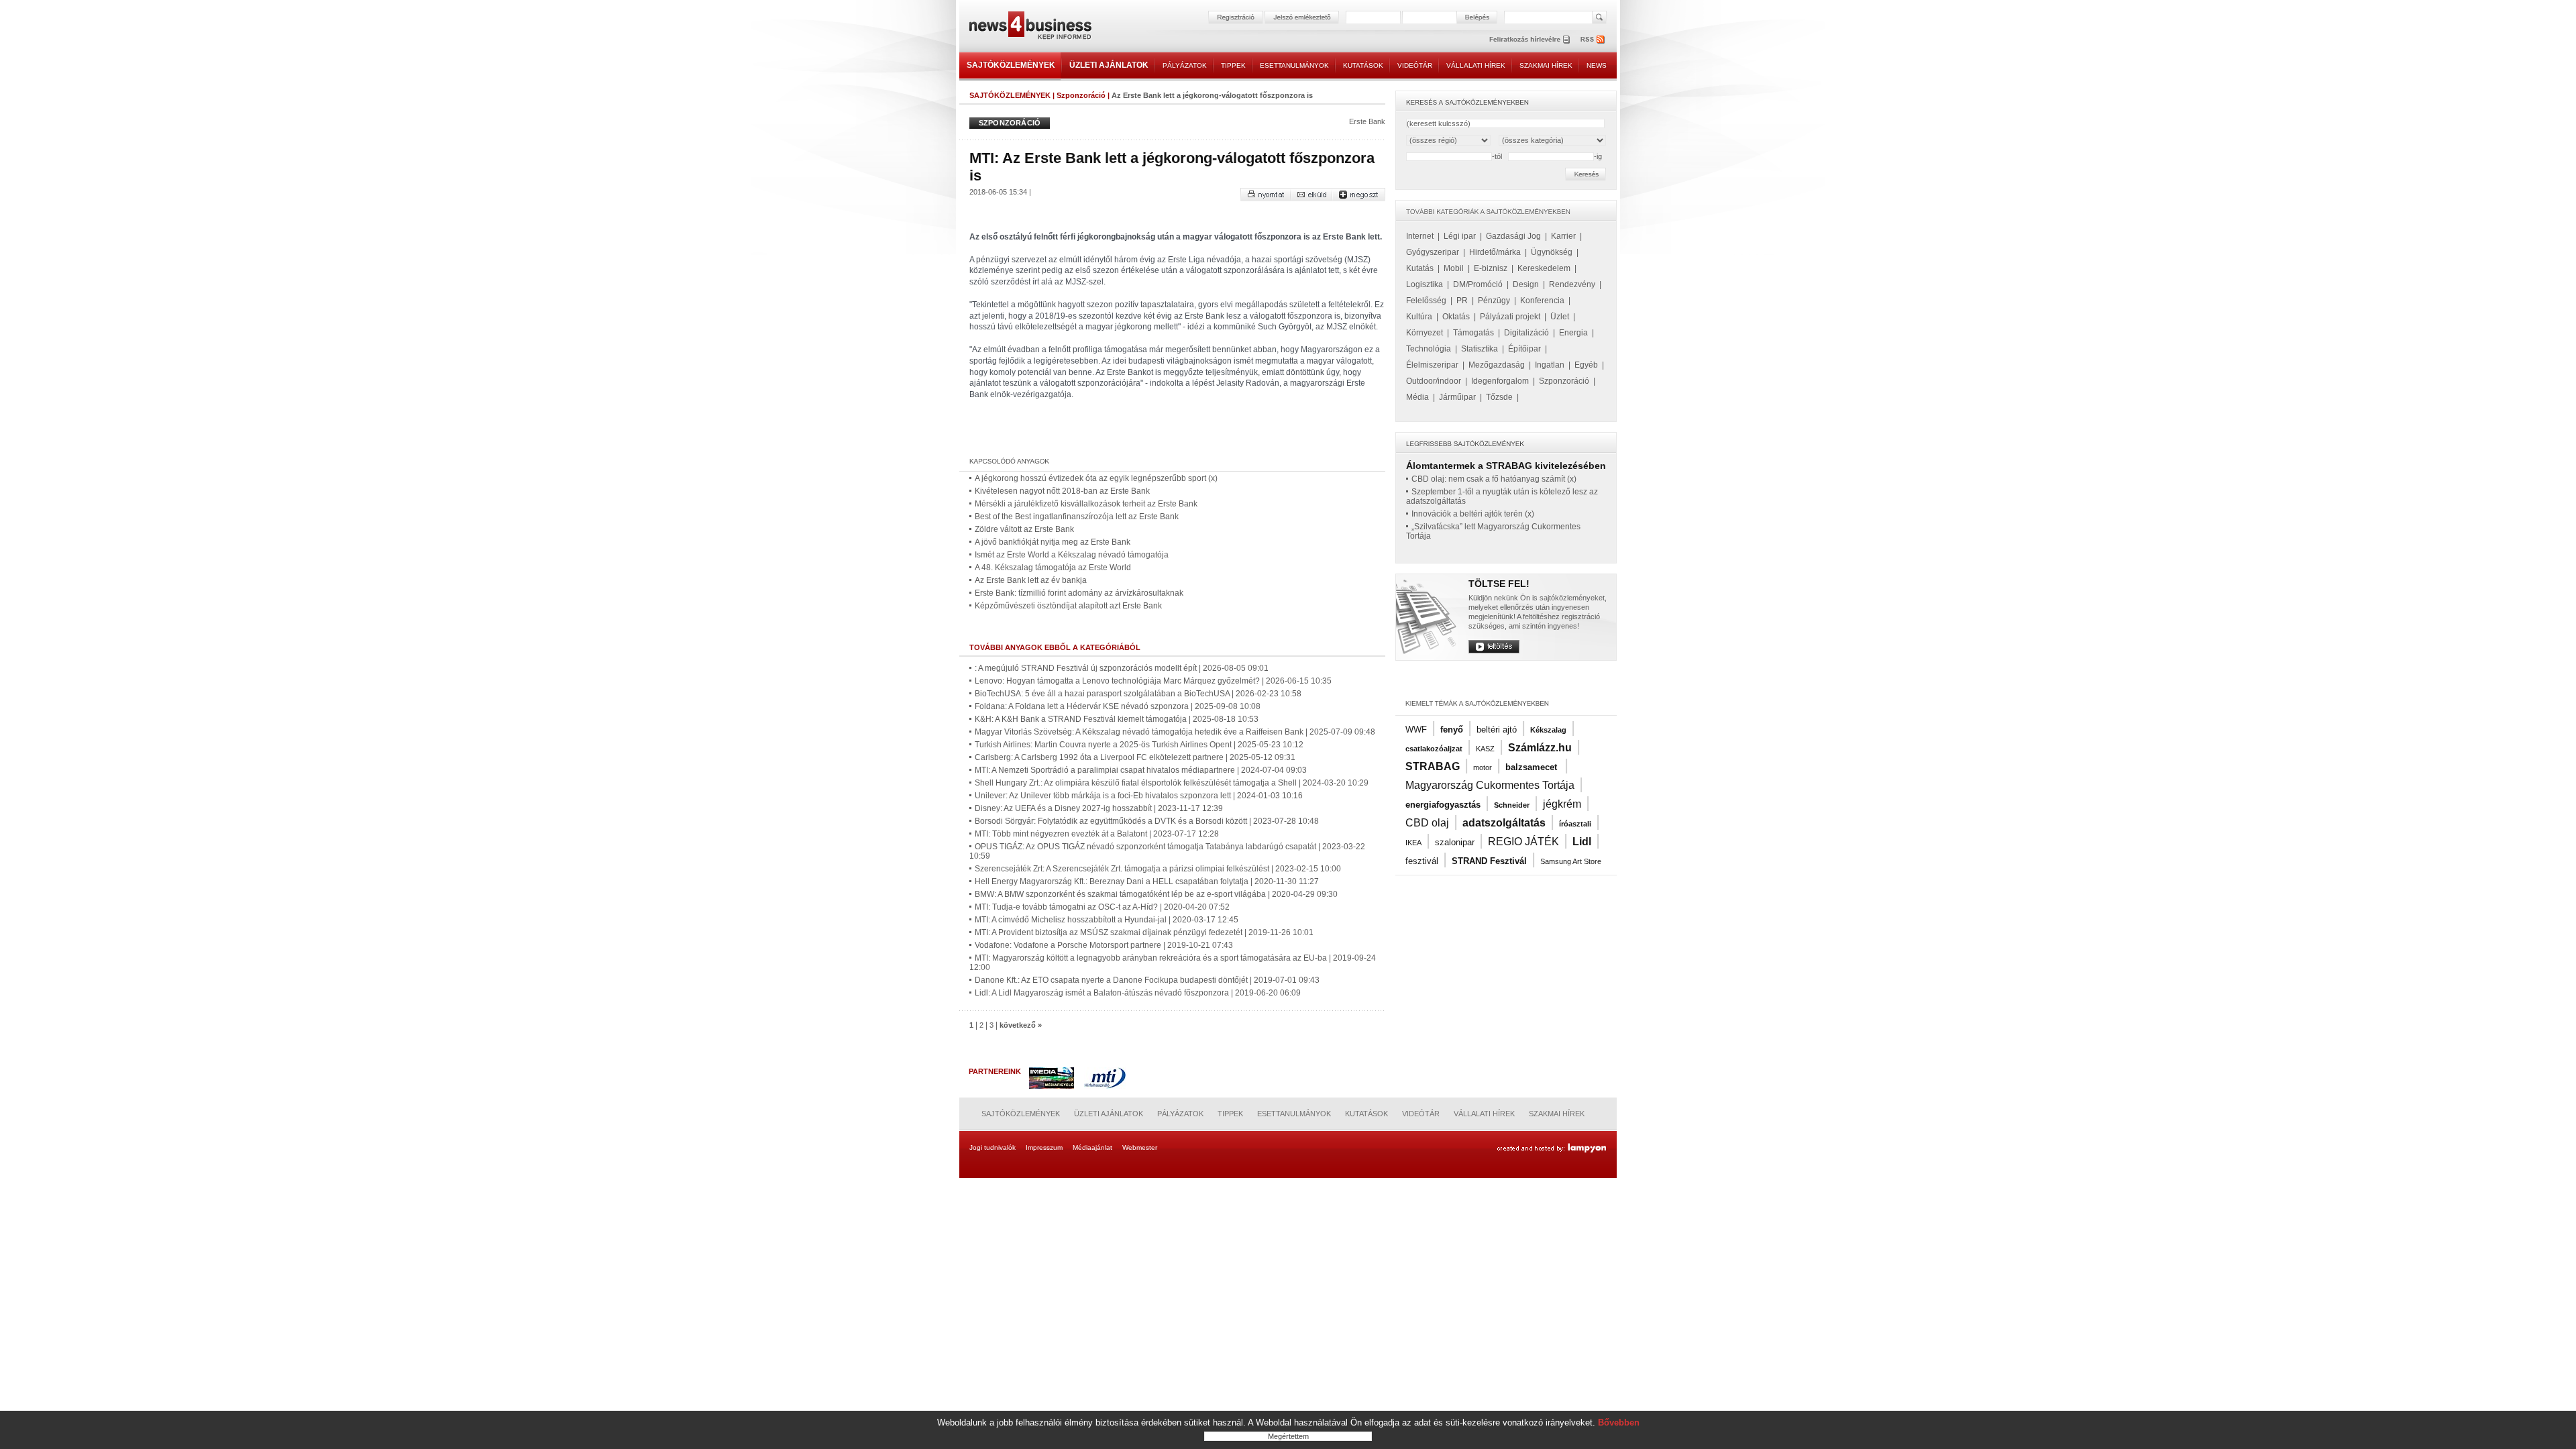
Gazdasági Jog (1513, 236)
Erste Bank (1367, 121)
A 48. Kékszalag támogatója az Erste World (1053, 568)
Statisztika (1480, 349)
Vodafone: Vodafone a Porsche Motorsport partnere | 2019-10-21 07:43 (1104, 945)
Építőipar (1524, 349)
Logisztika (1425, 284)
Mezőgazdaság (1497, 365)
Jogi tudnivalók (992, 1147)
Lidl (1582, 842)
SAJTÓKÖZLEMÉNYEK (1011, 65)
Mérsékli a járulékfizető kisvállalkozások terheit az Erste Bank (1086, 504)
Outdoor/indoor (1434, 381)
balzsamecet (1533, 767)
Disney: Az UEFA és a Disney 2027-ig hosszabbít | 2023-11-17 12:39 (1099, 808)
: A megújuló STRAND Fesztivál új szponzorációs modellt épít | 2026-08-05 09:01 (1122, 668)
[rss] (1593, 39)
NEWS (1597, 65)
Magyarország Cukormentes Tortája (1490, 785)
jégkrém (1562, 804)
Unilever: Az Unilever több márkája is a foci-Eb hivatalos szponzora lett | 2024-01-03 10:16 (1139, 796)
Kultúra (1419, 317)
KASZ (1485, 749)
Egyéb (1586, 365)
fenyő (1452, 730)
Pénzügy (1494, 301)
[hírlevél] (1529, 39)
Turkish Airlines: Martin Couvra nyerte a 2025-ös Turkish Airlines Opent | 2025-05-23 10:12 (1139, 745)
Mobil (1454, 268)
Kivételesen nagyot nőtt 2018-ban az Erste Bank (1062, 491)
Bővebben (1619, 1423)
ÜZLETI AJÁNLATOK (1109, 65)
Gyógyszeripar (1433, 252)
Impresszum (1044, 1147)
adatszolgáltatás (1504, 823)
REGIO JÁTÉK (1523, 842)
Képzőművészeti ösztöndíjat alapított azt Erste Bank (1068, 606)
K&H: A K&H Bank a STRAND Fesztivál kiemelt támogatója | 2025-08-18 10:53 (1117, 719)
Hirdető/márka (1495, 252)
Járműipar (1457, 397)
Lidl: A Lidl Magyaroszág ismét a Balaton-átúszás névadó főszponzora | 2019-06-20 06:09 (1138, 993)
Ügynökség (1552, 252)
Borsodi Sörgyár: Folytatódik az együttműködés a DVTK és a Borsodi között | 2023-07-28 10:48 (1147, 821)
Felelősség (1426, 301)
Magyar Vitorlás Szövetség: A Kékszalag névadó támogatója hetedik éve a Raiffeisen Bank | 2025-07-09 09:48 (1175, 732)
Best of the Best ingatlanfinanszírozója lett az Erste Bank (1077, 517)
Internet (1420, 236)
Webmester (1140, 1147)
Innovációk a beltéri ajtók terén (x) (1473, 514)
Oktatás (1456, 317)
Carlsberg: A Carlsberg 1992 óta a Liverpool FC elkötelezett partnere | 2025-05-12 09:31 (1135, 757)
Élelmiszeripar (1432, 365)
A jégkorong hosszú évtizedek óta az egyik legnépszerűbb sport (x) (1096, 478)
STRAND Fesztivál (1489, 861)
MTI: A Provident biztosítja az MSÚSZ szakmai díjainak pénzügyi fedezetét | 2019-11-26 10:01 (1144, 932)
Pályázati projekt (1510, 317)
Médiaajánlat (1092, 1147)
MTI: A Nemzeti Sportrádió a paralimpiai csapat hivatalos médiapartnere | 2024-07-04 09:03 (1141, 770)
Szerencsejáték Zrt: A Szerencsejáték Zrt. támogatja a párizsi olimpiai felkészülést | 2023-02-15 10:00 (1158, 869)
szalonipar (1455, 842)
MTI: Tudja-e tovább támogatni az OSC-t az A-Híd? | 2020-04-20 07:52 (1102, 907)
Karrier (1563, 236)
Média (1417, 397)
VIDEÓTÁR (1415, 65)
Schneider (1512, 805)
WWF (1416, 730)
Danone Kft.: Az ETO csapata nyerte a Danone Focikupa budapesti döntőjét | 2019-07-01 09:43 (1147, 980)
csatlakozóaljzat (1434, 749)
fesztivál (1422, 861)
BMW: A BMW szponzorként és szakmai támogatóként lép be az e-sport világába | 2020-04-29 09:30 (1156, 894)
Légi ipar (1460, 236)
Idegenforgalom (1500, 381)
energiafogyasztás (1443, 805)
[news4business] (1030, 27)
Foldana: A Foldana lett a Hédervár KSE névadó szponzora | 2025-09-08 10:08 (1118, 706)
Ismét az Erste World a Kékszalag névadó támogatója (1072, 555)
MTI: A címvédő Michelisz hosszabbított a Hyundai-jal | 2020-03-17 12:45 (1107, 920)
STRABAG (1433, 766)
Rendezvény (1572, 284)
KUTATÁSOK (1363, 65)
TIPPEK (1233, 65)
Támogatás (1473, 333)
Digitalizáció (1526, 333)
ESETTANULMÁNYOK (1294, 65)
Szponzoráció (1081, 95)
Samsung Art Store (1571, 861)
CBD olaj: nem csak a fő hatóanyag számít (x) (1494, 479)
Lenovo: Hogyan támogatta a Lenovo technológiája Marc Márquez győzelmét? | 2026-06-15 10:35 (1153, 681)
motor (1483, 767)
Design (1526, 284)
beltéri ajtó (1497, 730)
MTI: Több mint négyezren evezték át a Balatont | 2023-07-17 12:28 (1097, 834)
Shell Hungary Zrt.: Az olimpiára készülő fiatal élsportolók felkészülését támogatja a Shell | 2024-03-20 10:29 (1172, 783)
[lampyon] (1551, 1148)
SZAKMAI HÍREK (1546, 65)
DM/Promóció (1478, 284)
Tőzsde (1499, 397)
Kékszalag (1548, 730)
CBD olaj (1427, 823)
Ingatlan (1550, 365)
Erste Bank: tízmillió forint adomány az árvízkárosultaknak (1079, 593)
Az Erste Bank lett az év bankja (1031, 580)
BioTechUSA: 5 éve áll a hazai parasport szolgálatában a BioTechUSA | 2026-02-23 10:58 (1138, 694)
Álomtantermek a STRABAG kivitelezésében (1506, 466)
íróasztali (1575, 824)
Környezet (1425, 333)
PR (1462, 301)
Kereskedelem (1544, 268)
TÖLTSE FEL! (1499, 584)
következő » (1021, 1025)
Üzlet (1560, 317)
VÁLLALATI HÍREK (1476, 65)
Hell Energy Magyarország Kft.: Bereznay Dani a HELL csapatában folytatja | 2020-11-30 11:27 (1147, 881)
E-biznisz (1491, 268)
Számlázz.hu (1540, 748)
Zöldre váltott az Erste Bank (1024, 529)
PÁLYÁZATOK (1185, 65)
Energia (1573, 333)
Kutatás (1420, 268)
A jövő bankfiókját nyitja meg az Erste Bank (1053, 542)
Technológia (1429, 349)
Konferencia (1542, 301)
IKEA (1413, 843)
